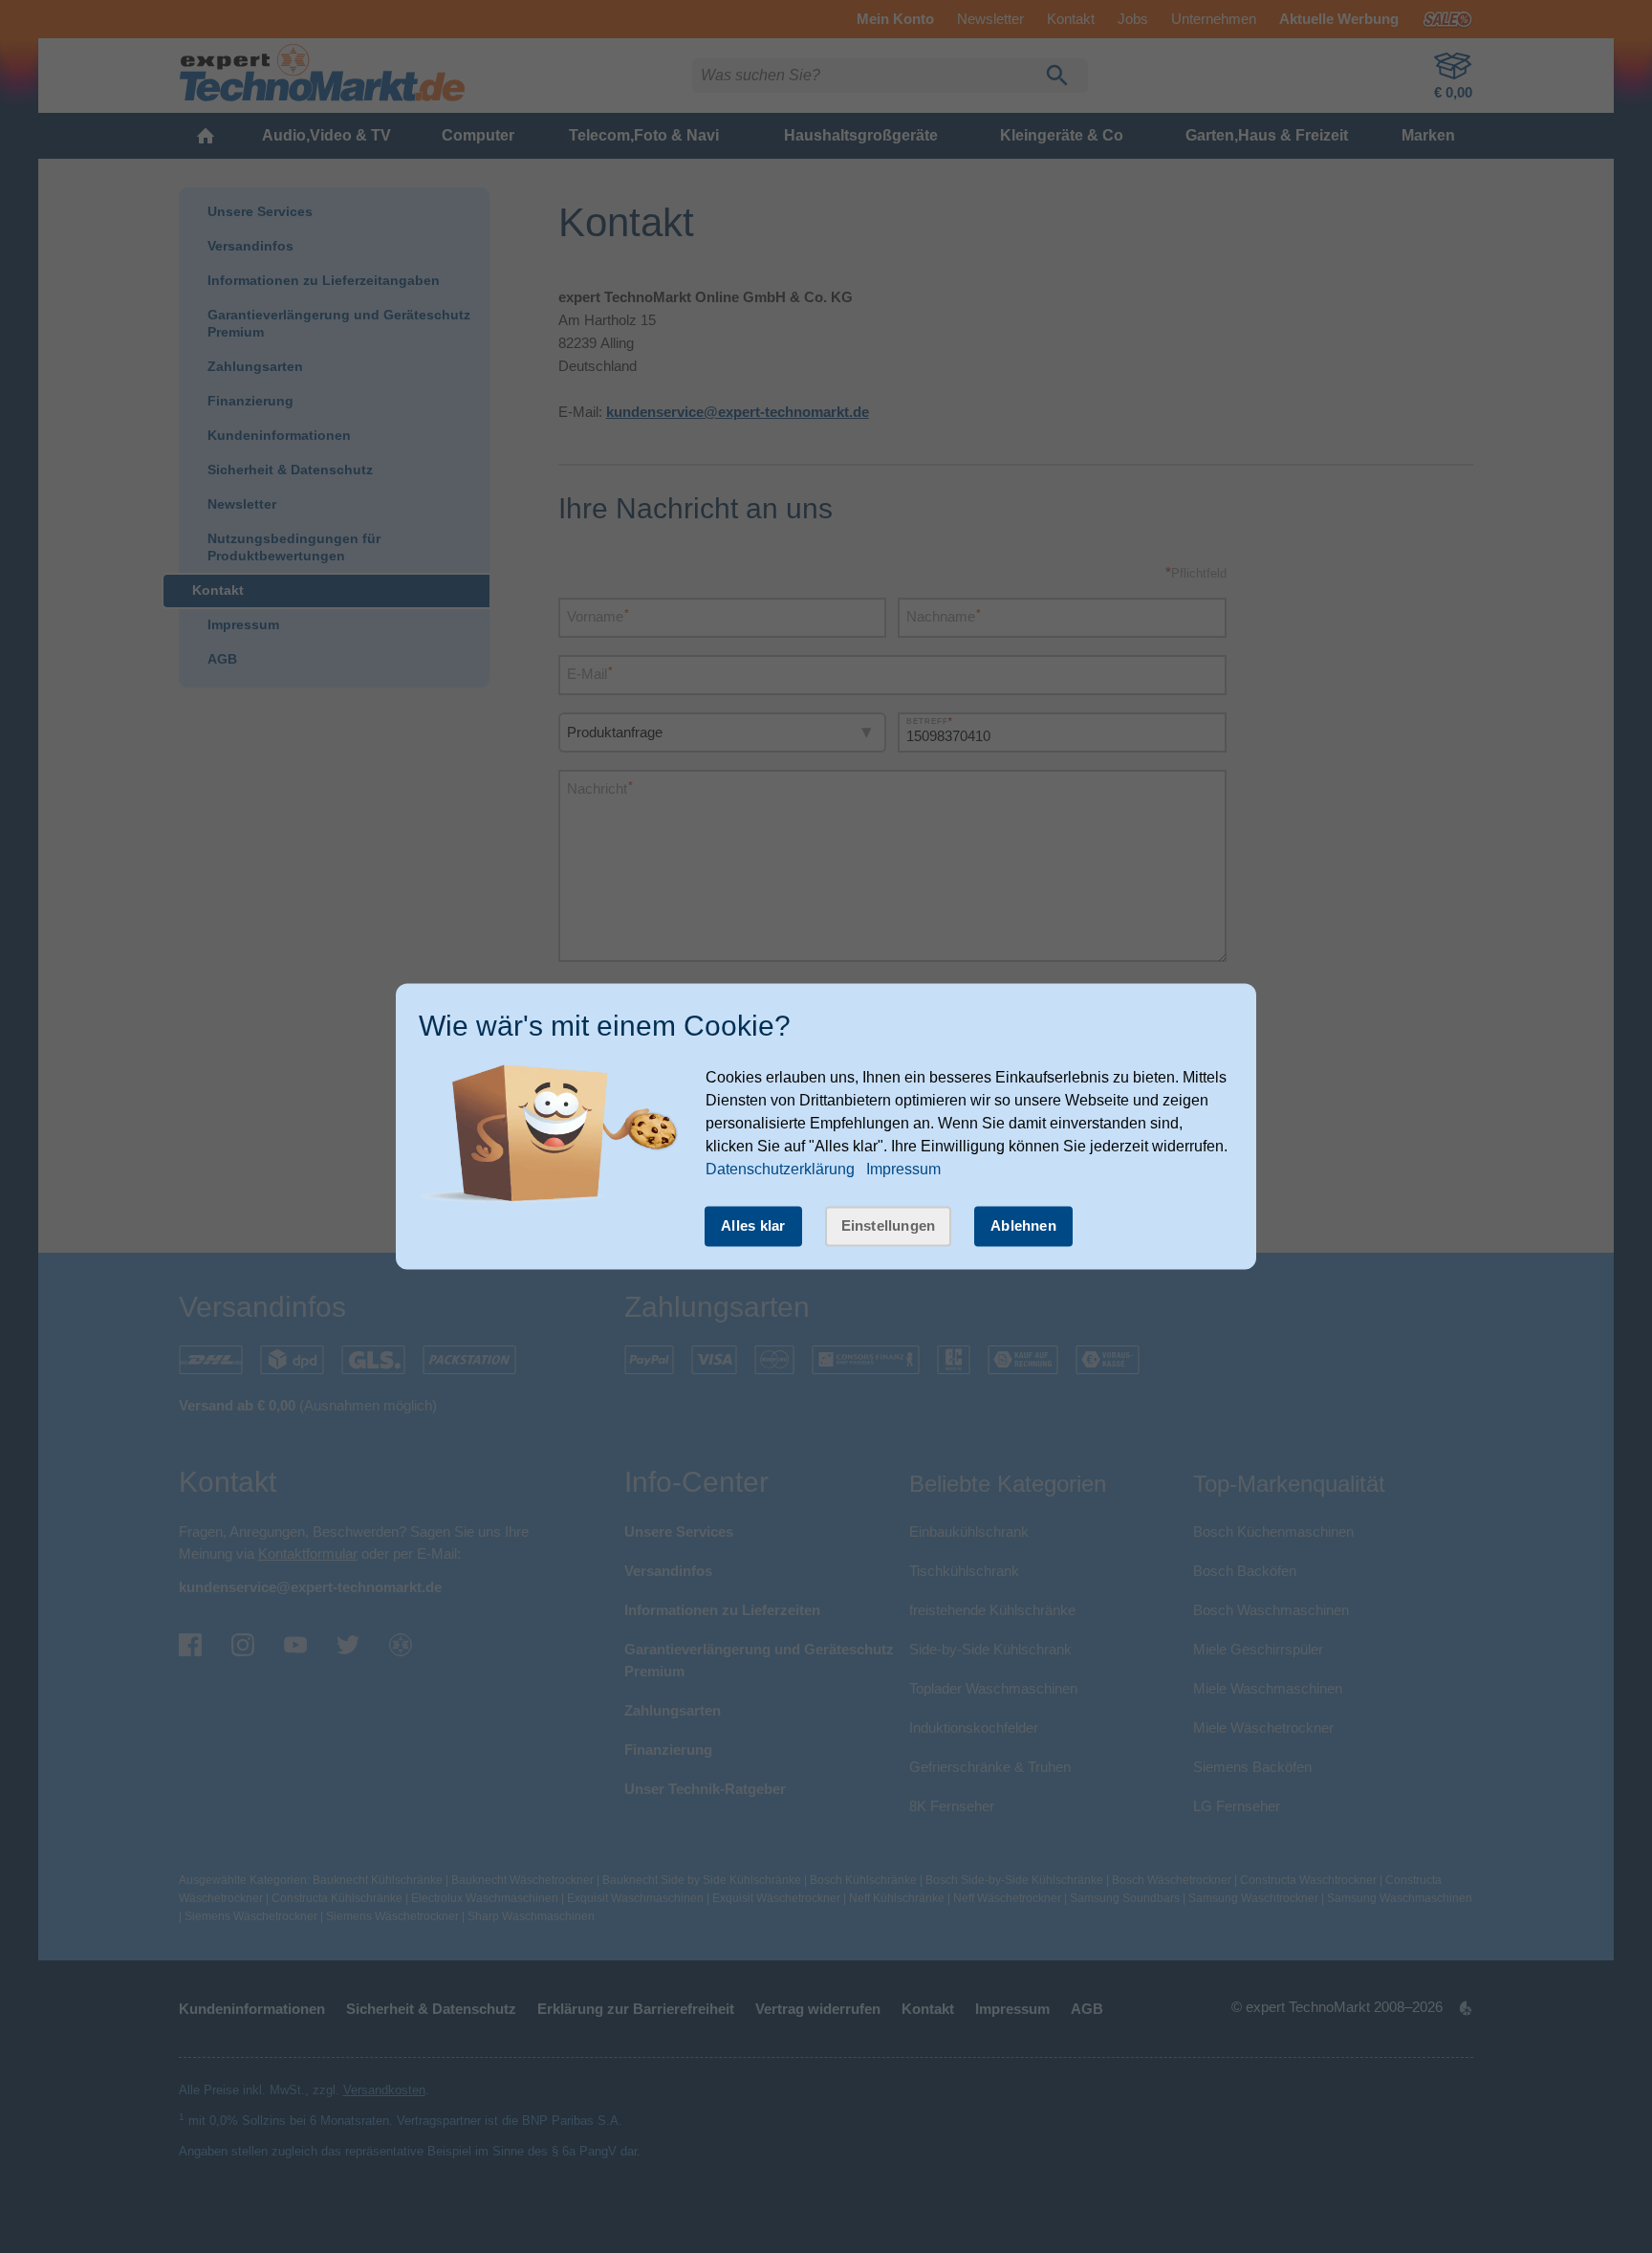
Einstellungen (889, 1225)
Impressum (903, 1169)
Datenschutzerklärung (780, 1169)
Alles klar (753, 1225)
